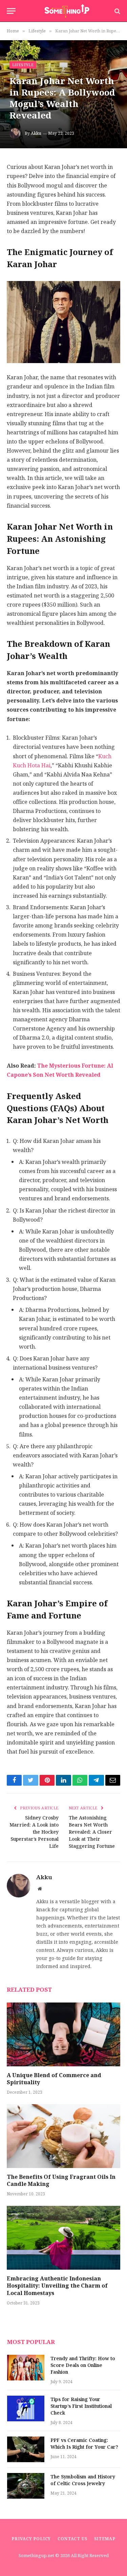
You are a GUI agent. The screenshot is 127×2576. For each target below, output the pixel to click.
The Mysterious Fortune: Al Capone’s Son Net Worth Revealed (60, 1070)
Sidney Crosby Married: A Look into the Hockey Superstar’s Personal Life (34, 1832)
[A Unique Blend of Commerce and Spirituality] (63, 2034)
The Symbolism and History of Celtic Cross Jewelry (83, 2480)
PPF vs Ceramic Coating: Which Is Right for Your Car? (84, 2444)
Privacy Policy (31, 2539)
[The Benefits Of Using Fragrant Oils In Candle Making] (63, 2136)
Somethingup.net (37, 2556)
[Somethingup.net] (67, 11)
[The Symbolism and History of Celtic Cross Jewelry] (26, 2486)
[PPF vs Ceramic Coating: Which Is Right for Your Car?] (26, 2449)
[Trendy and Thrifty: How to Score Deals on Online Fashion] (26, 2368)
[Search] (117, 11)
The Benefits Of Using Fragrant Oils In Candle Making (61, 2181)
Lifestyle (23, 65)
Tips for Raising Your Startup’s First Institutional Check (81, 2406)
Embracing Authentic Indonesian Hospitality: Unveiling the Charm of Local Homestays (57, 2286)
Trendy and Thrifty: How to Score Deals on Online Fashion (83, 2365)
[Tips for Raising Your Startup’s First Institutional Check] (26, 2408)
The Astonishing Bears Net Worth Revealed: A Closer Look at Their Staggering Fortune (92, 1832)
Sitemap (105, 2539)
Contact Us (72, 2539)
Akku (36, 133)
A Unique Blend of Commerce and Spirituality (54, 2079)
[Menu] (11, 11)
